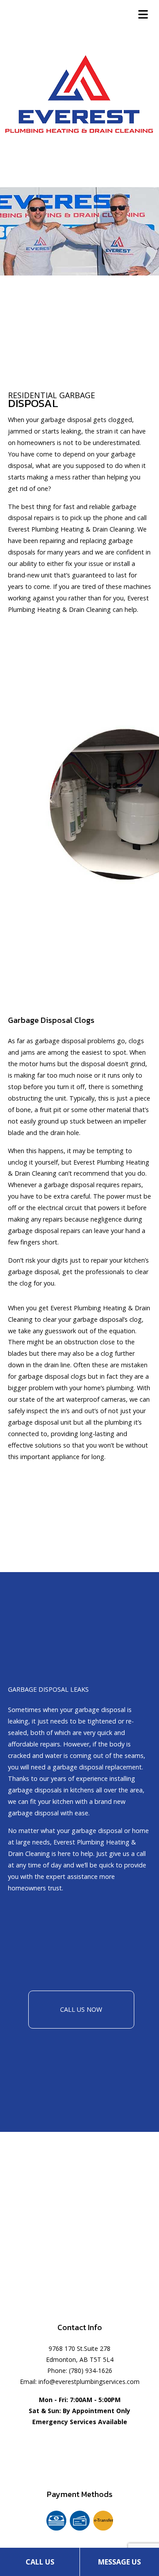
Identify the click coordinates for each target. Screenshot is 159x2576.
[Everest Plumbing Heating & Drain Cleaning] (79, 91)
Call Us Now (81, 2009)
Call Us (40, 2562)
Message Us (119, 2562)
